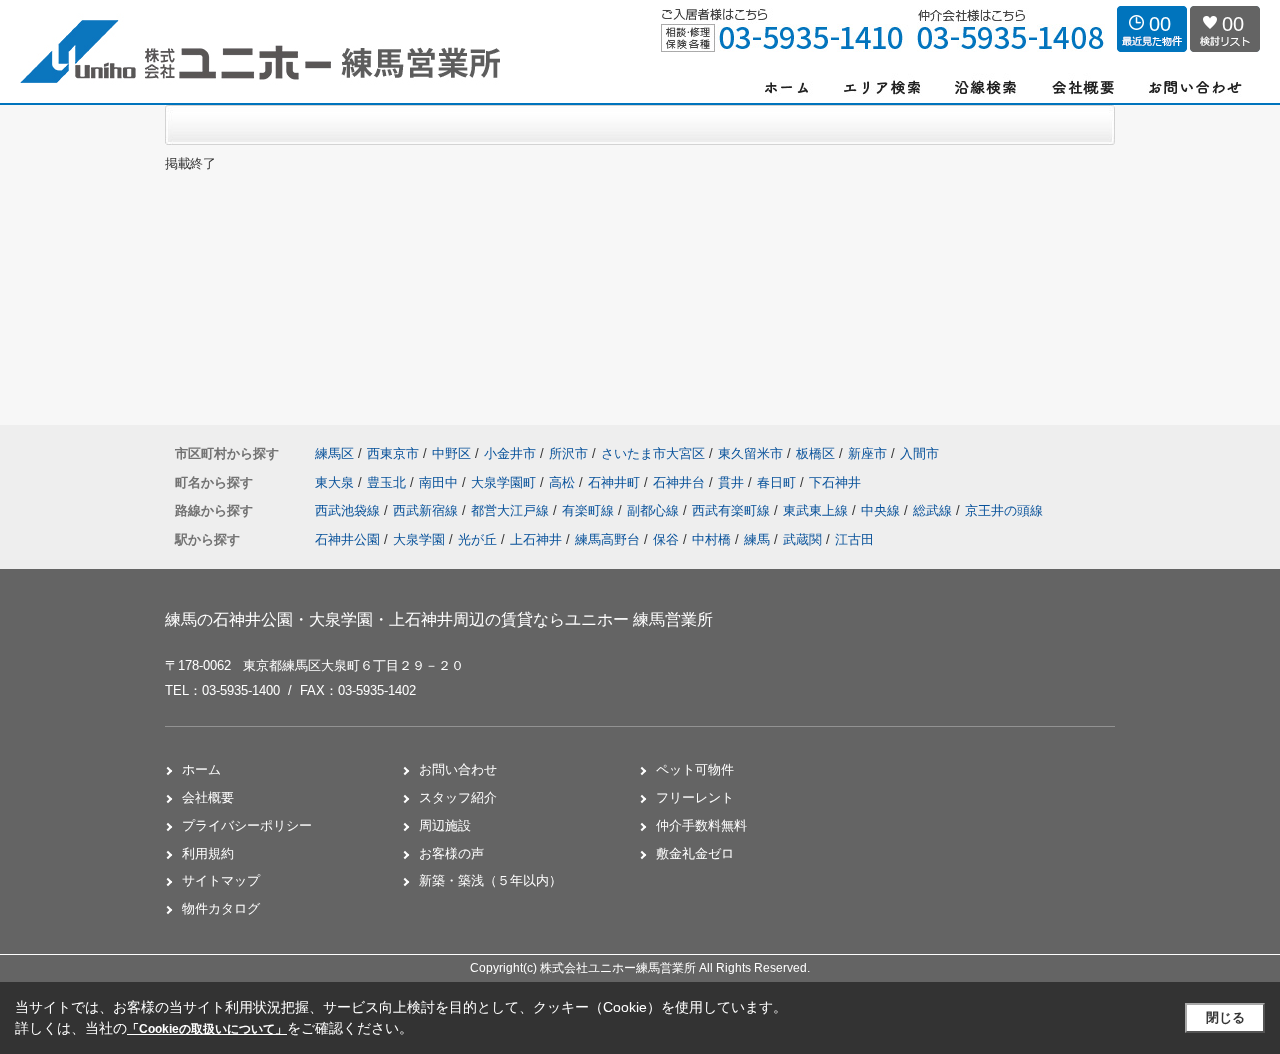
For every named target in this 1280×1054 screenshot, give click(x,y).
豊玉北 (388, 482)
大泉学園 (419, 539)
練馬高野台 (607, 539)
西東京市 (393, 453)
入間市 (919, 453)
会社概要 (208, 797)
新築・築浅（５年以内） (490, 880)
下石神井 (835, 482)
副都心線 (655, 510)
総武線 (934, 510)
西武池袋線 (349, 510)
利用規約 (208, 853)
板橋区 (815, 453)
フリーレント (695, 797)
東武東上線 (817, 510)
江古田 (854, 539)
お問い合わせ (458, 769)
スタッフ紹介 (458, 797)
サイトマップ (221, 880)
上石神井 (536, 539)
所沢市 (568, 453)
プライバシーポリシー (247, 825)
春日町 (778, 482)
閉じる (1225, 1017)
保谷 (666, 539)
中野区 (451, 453)
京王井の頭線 (1004, 510)
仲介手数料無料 (701, 825)
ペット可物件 (695, 769)
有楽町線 (590, 510)
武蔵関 (802, 539)
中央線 (882, 510)
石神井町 (616, 482)
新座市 (867, 453)
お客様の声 (451, 853)
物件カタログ (221, 908)
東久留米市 (750, 453)
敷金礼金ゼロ (695, 853)
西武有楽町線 (733, 510)
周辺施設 (445, 825)
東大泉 (336, 482)
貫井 (733, 482)
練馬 (757, 539)
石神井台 (681, 482)
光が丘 (477, 539)
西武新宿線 (427, 510)
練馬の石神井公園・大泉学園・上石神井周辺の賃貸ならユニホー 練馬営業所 (439, 619)
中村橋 (711, 539)
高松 (564, 482)
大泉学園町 (505, 482)
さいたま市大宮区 (653, 453)
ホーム (201, 769)
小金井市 (510, 453)
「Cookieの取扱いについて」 (207, 1029)
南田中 (440, 482)
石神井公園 (347, 539)
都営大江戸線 (512, 510)
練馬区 (334, 453)
